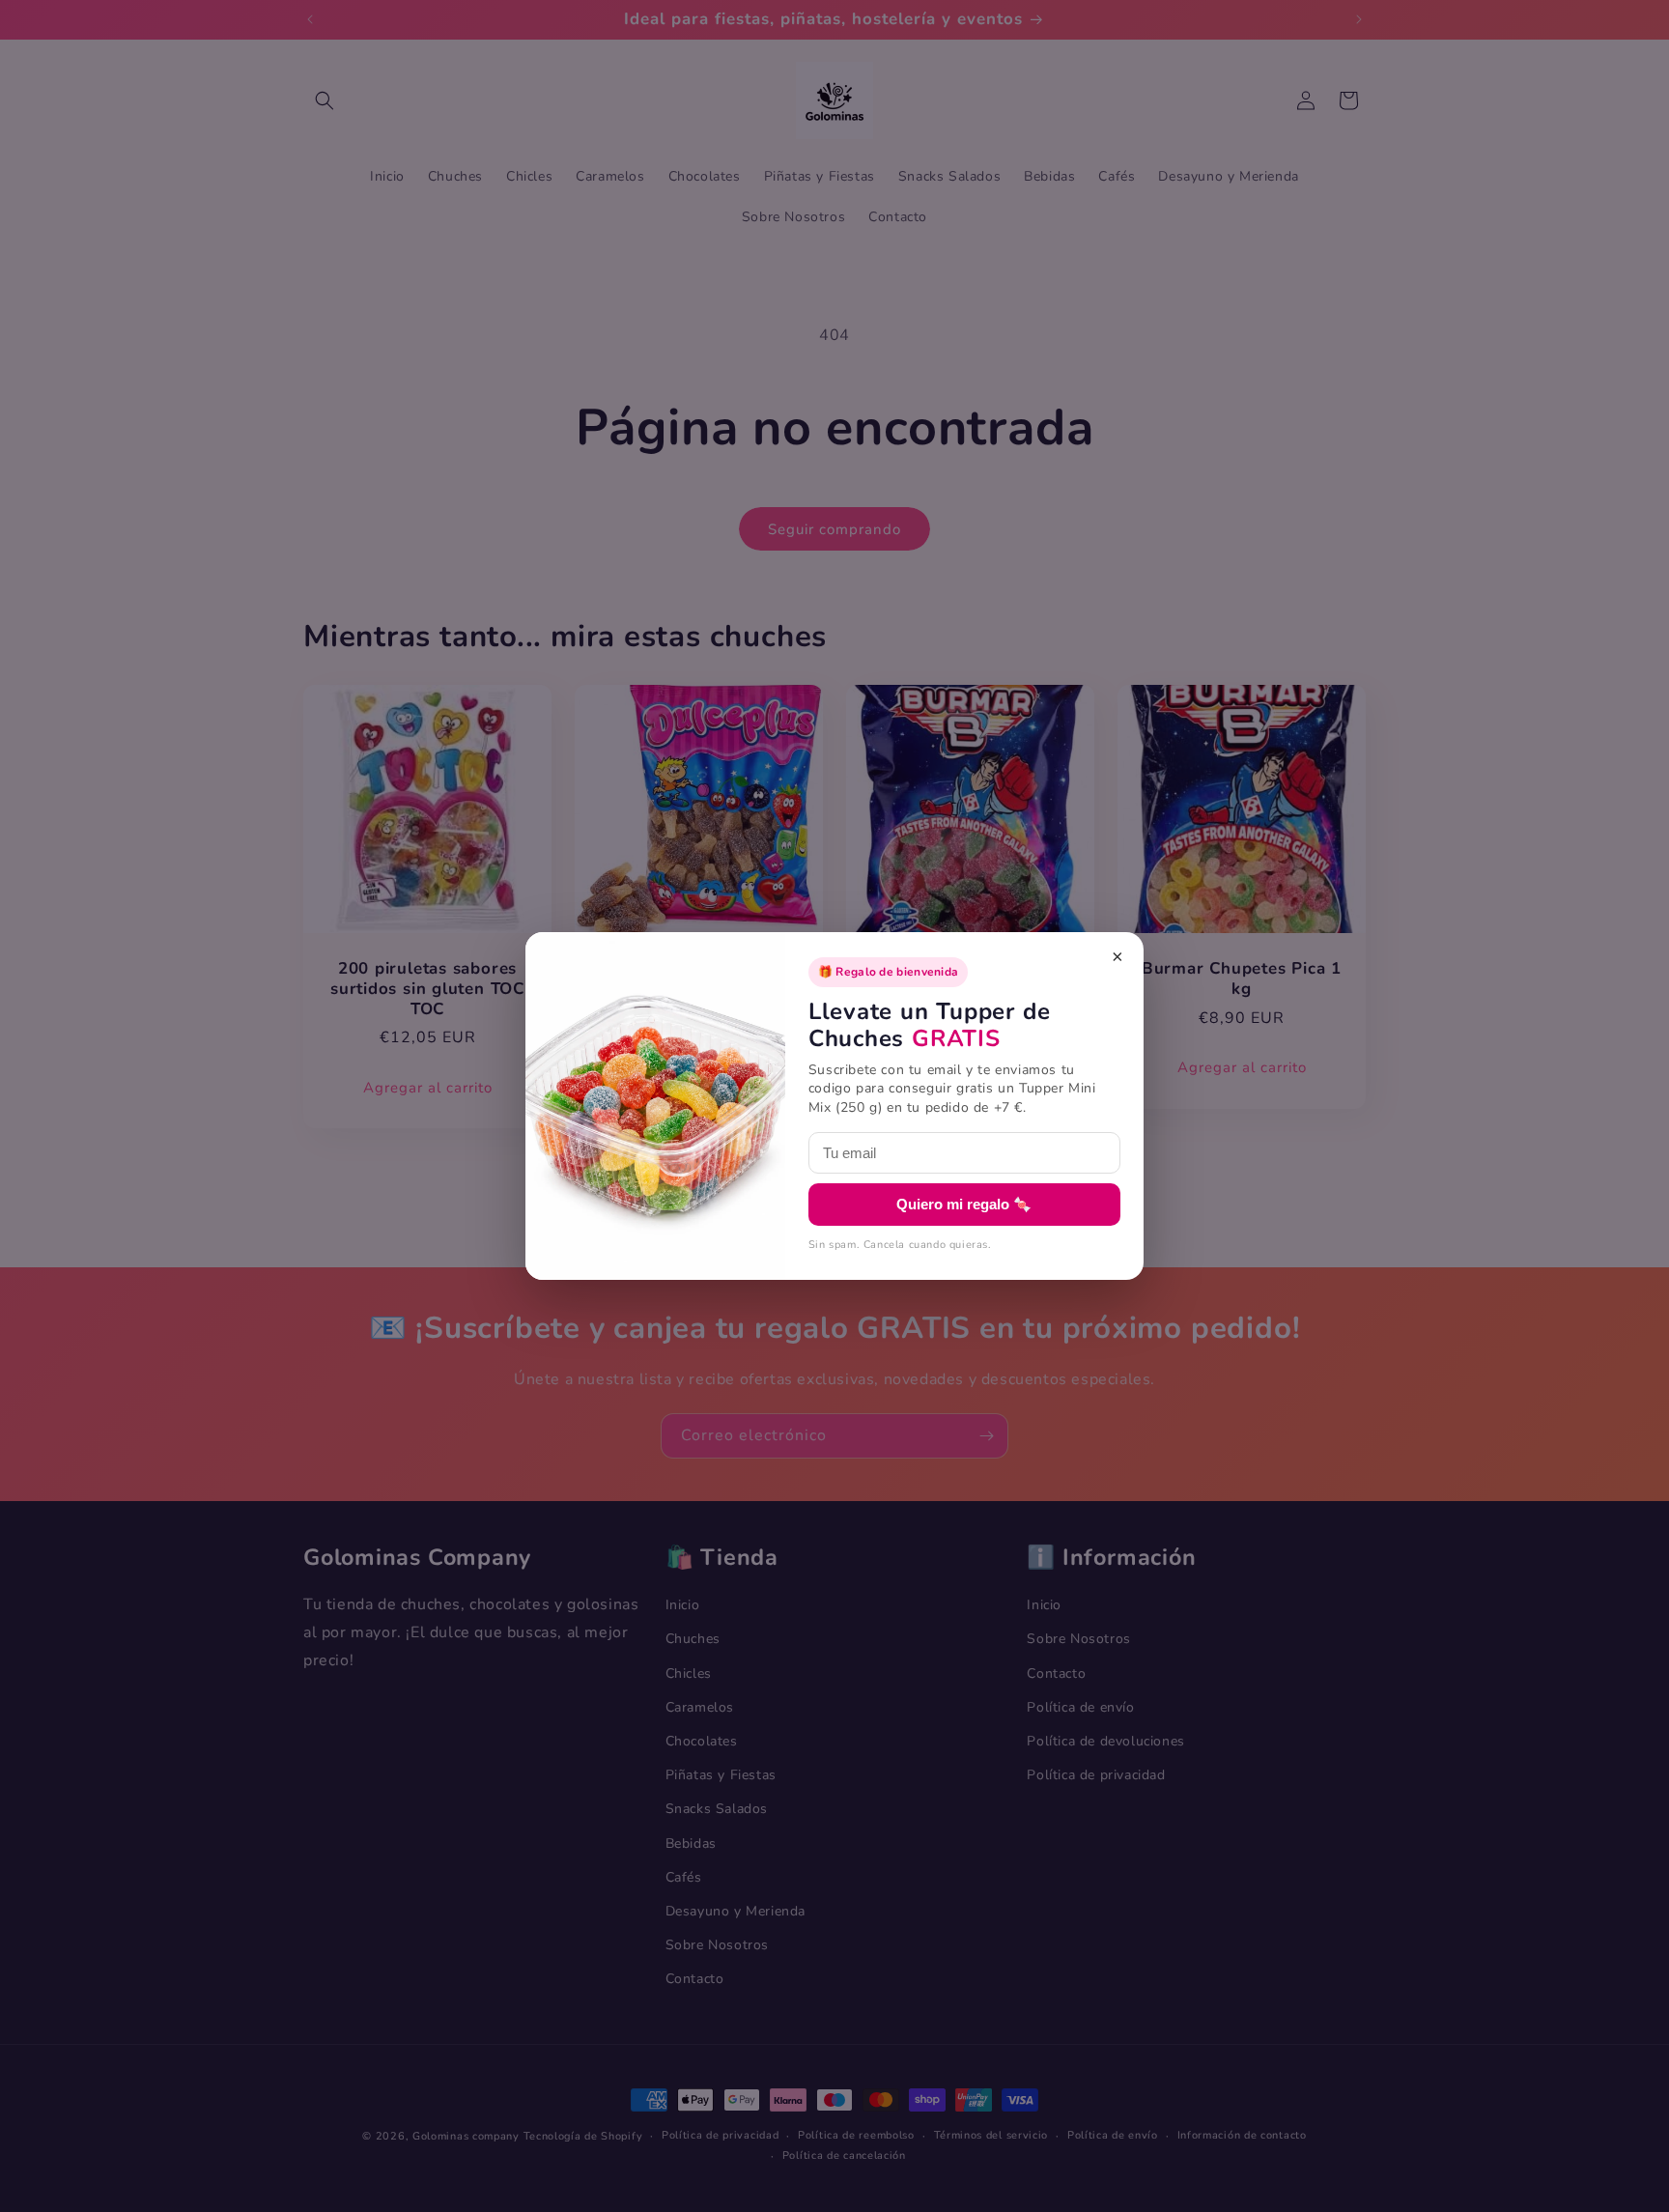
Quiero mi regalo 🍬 (964, 1204)
